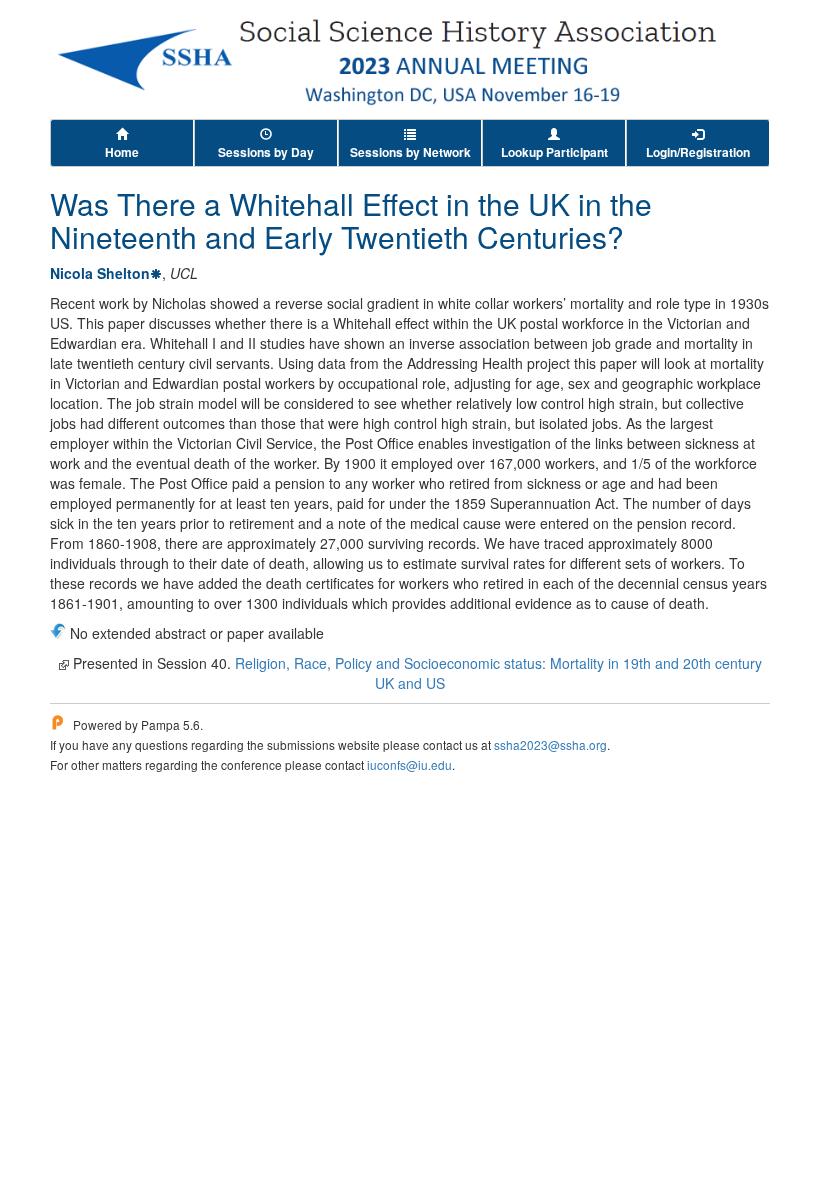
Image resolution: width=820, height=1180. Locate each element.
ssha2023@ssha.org (550, 744)
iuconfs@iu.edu (409, 764)
